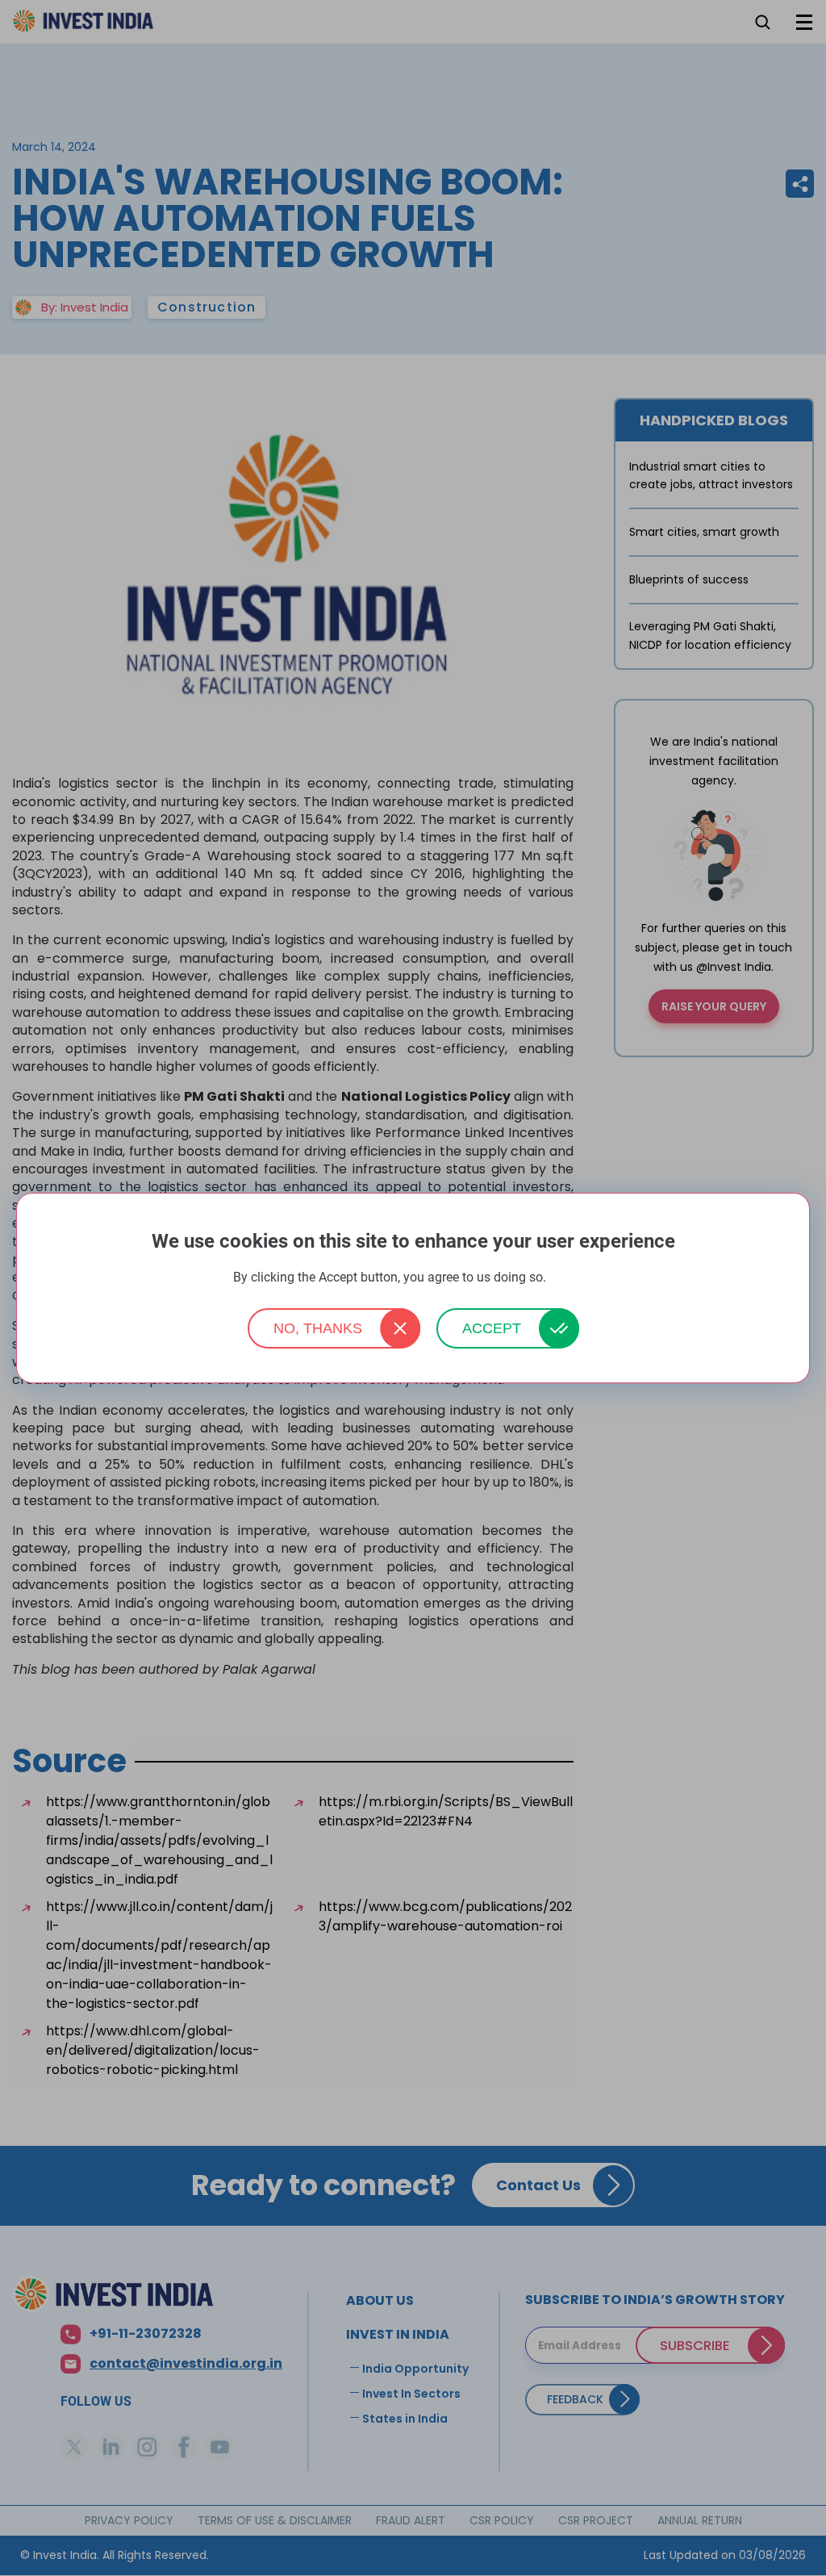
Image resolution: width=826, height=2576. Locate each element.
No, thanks (318, 1328)
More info (571, 1278)
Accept (492, 1328)
